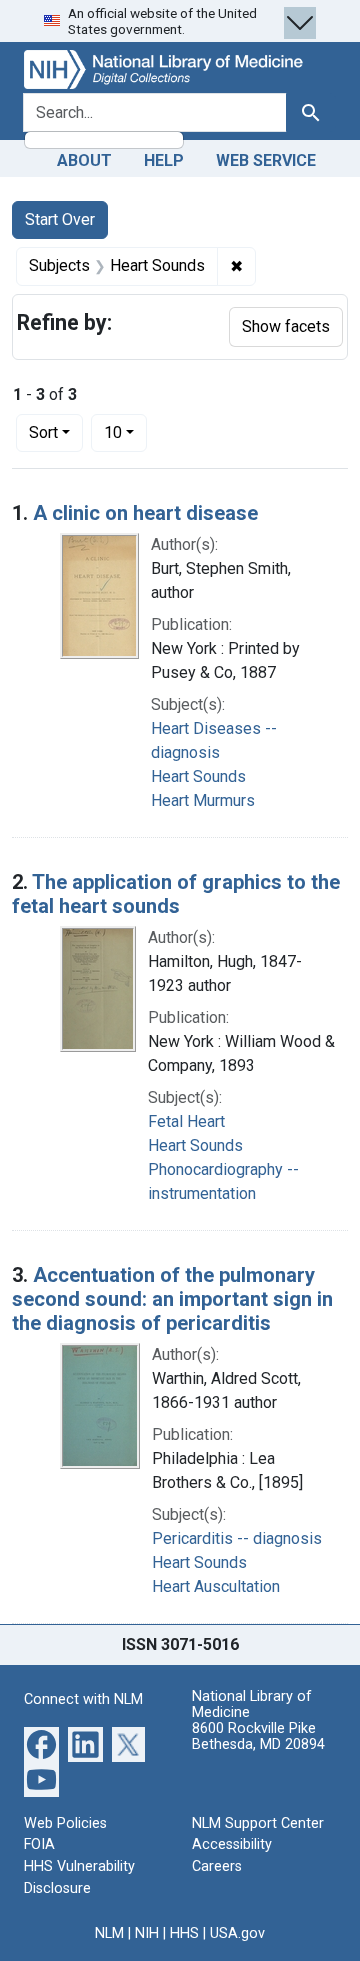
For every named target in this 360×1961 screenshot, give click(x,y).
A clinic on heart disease (145, 513)
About (84, 160)
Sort (43, 432)
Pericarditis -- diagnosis (237, 1538)
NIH (147, 1933)
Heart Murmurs (203, 800)
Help (164, 160)
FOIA (39, 1844)
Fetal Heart (186, 1121)
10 (125, 432)
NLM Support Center (258, 1823)
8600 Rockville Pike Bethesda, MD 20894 (258, 1736)
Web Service (266, 160)
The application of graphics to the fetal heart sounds (176, 894)
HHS (184, 1933)
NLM (109, 1933)
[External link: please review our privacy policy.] (41, 1743)
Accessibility (232, 1844)
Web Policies (65, 1823)
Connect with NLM (83, 1699)
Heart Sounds (198, 776)
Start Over (60, 219)
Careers (217, 1866)
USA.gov (237, 1933)
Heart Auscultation (216, 1586)
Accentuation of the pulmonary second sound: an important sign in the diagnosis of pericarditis (172, 1299)
